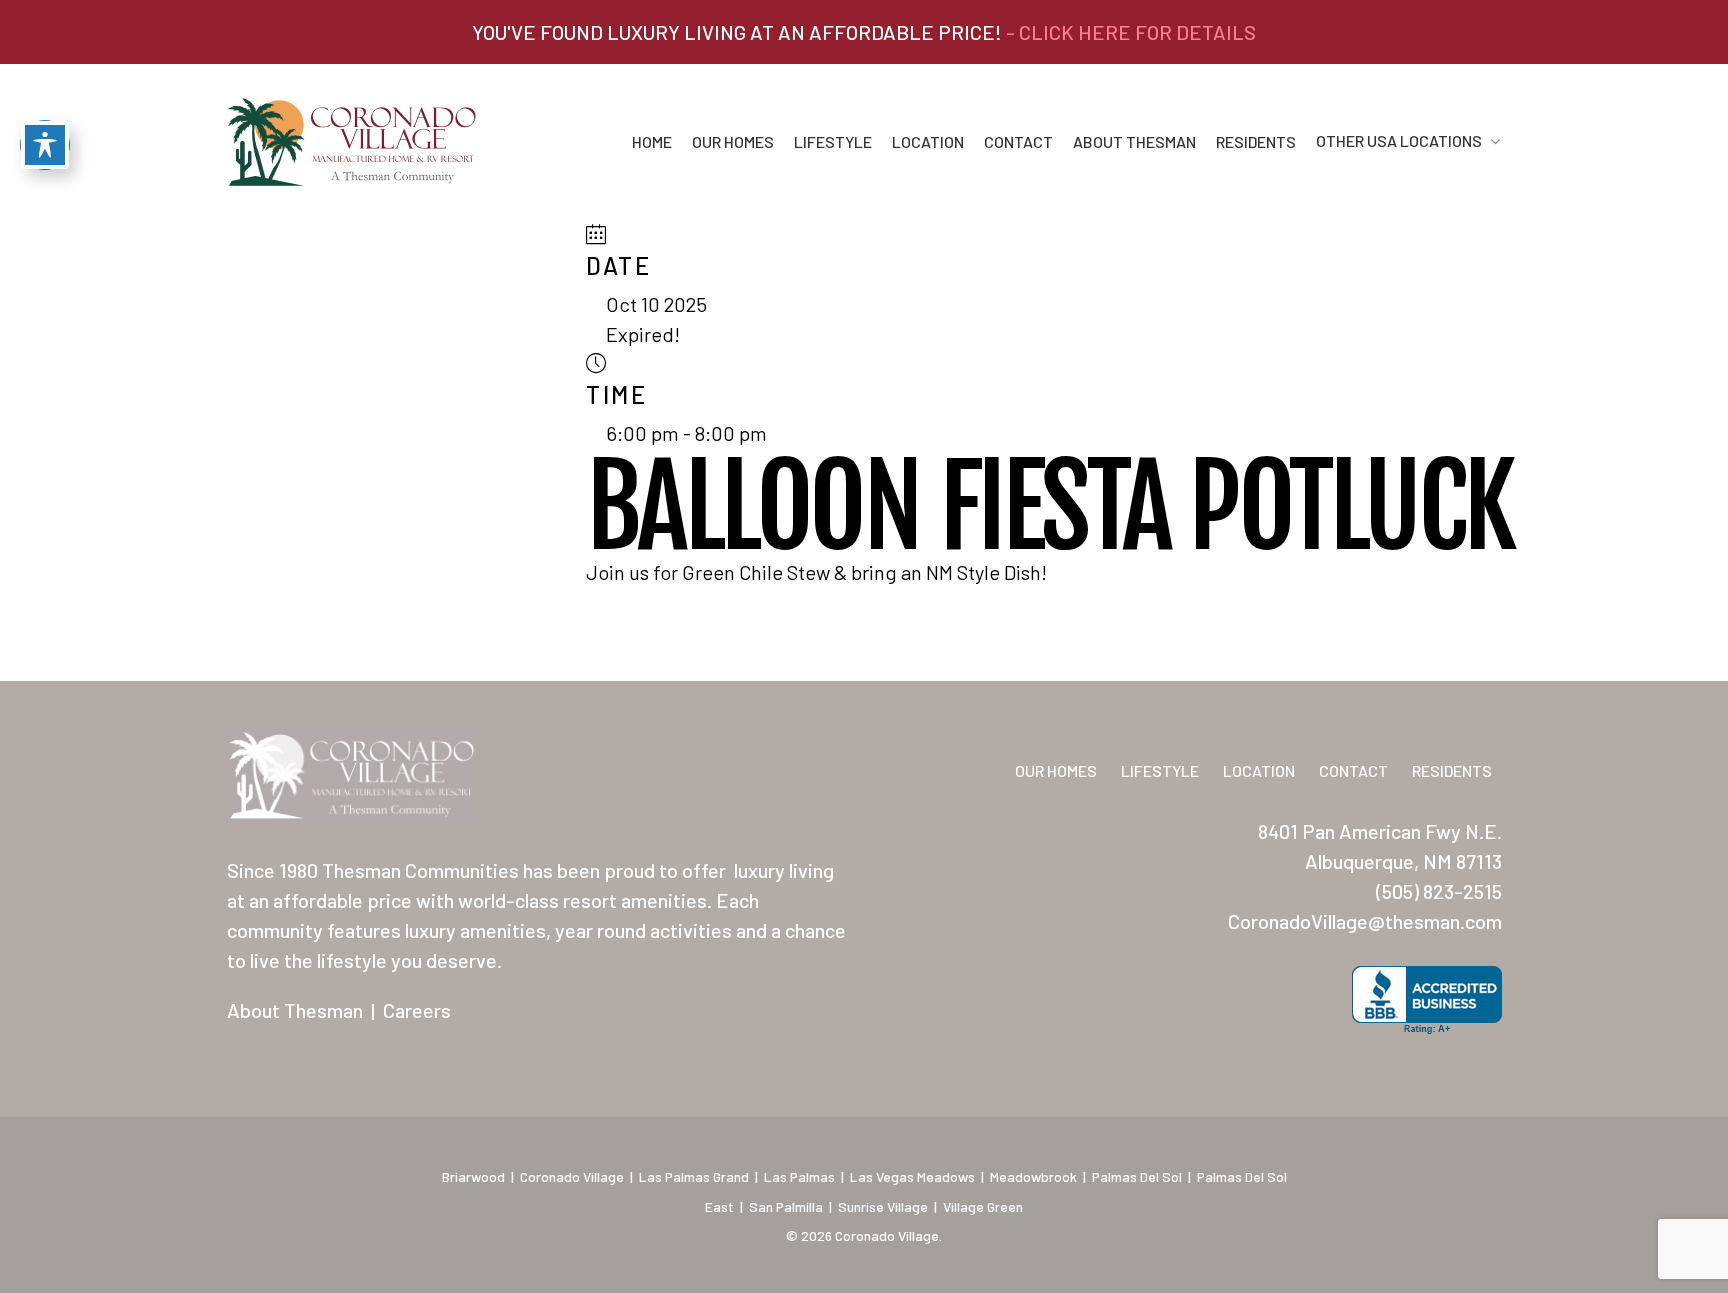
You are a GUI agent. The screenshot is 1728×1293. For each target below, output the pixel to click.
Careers (417, 1010)
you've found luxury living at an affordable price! (864, 32)
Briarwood (473, 1176)
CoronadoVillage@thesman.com (1365, 921)
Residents (1256, 142)
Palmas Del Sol (1137, 1176)
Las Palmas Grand (694, 1176)
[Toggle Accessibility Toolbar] (45, 145)
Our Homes (733, 142)
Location (928, 142)
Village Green (983, 1206)
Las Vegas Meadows (912, 1176)
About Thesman (1134, 142)
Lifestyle (833, 142)
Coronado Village (572, 1176)
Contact (1018, 142)
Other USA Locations (1399, 141)
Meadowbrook (1033, 1176)
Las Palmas (799, 1176)
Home (652, 142)
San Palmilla (786, 1206)
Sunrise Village (883, 1206)
